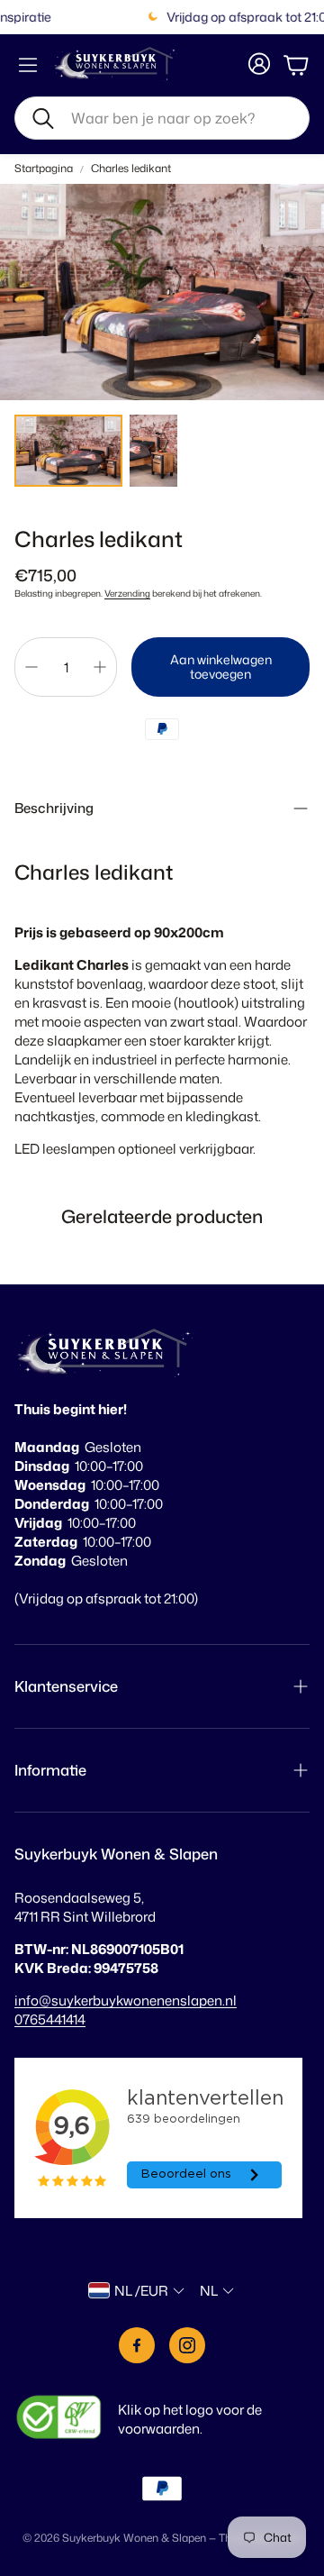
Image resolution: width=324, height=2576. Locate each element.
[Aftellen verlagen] (31, 667)
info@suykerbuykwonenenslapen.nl (126, 2001)
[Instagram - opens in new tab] (187, 2345)
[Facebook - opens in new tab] (137, 2345)
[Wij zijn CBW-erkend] (59, 2419)
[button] (162, 118)
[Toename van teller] (100, 667)
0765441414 (50, 2019)
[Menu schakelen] (28, 65)
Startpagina (44, 169)
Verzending (127, 593)
